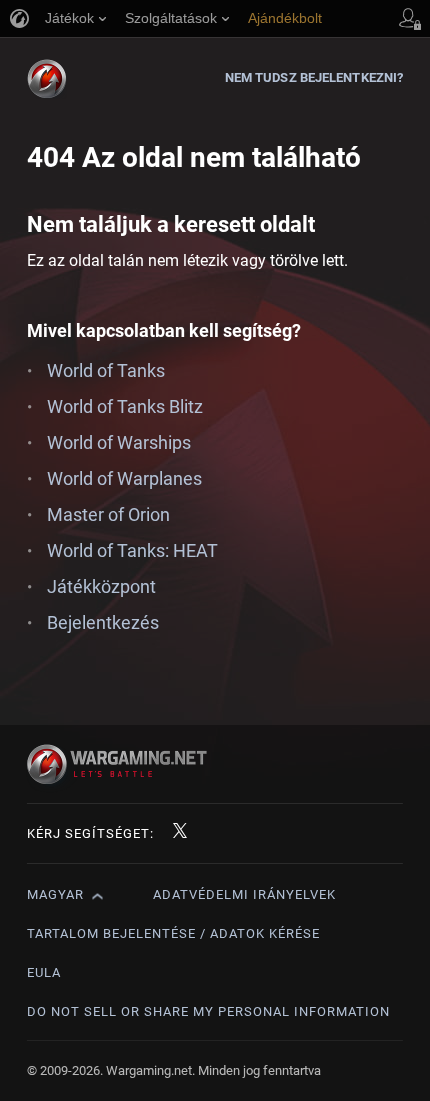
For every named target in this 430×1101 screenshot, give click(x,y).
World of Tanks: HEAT (132, 550)
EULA (44, 972)
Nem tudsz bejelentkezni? (314, 77)
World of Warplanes (124, 478)
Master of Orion (108, 514)
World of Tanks (106, 370)
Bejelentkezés (103, 622)
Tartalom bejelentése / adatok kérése (173, 933)
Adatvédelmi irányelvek (244, 894)
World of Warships (119, 442)
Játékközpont (101, 586)
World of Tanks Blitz (125, 406)
